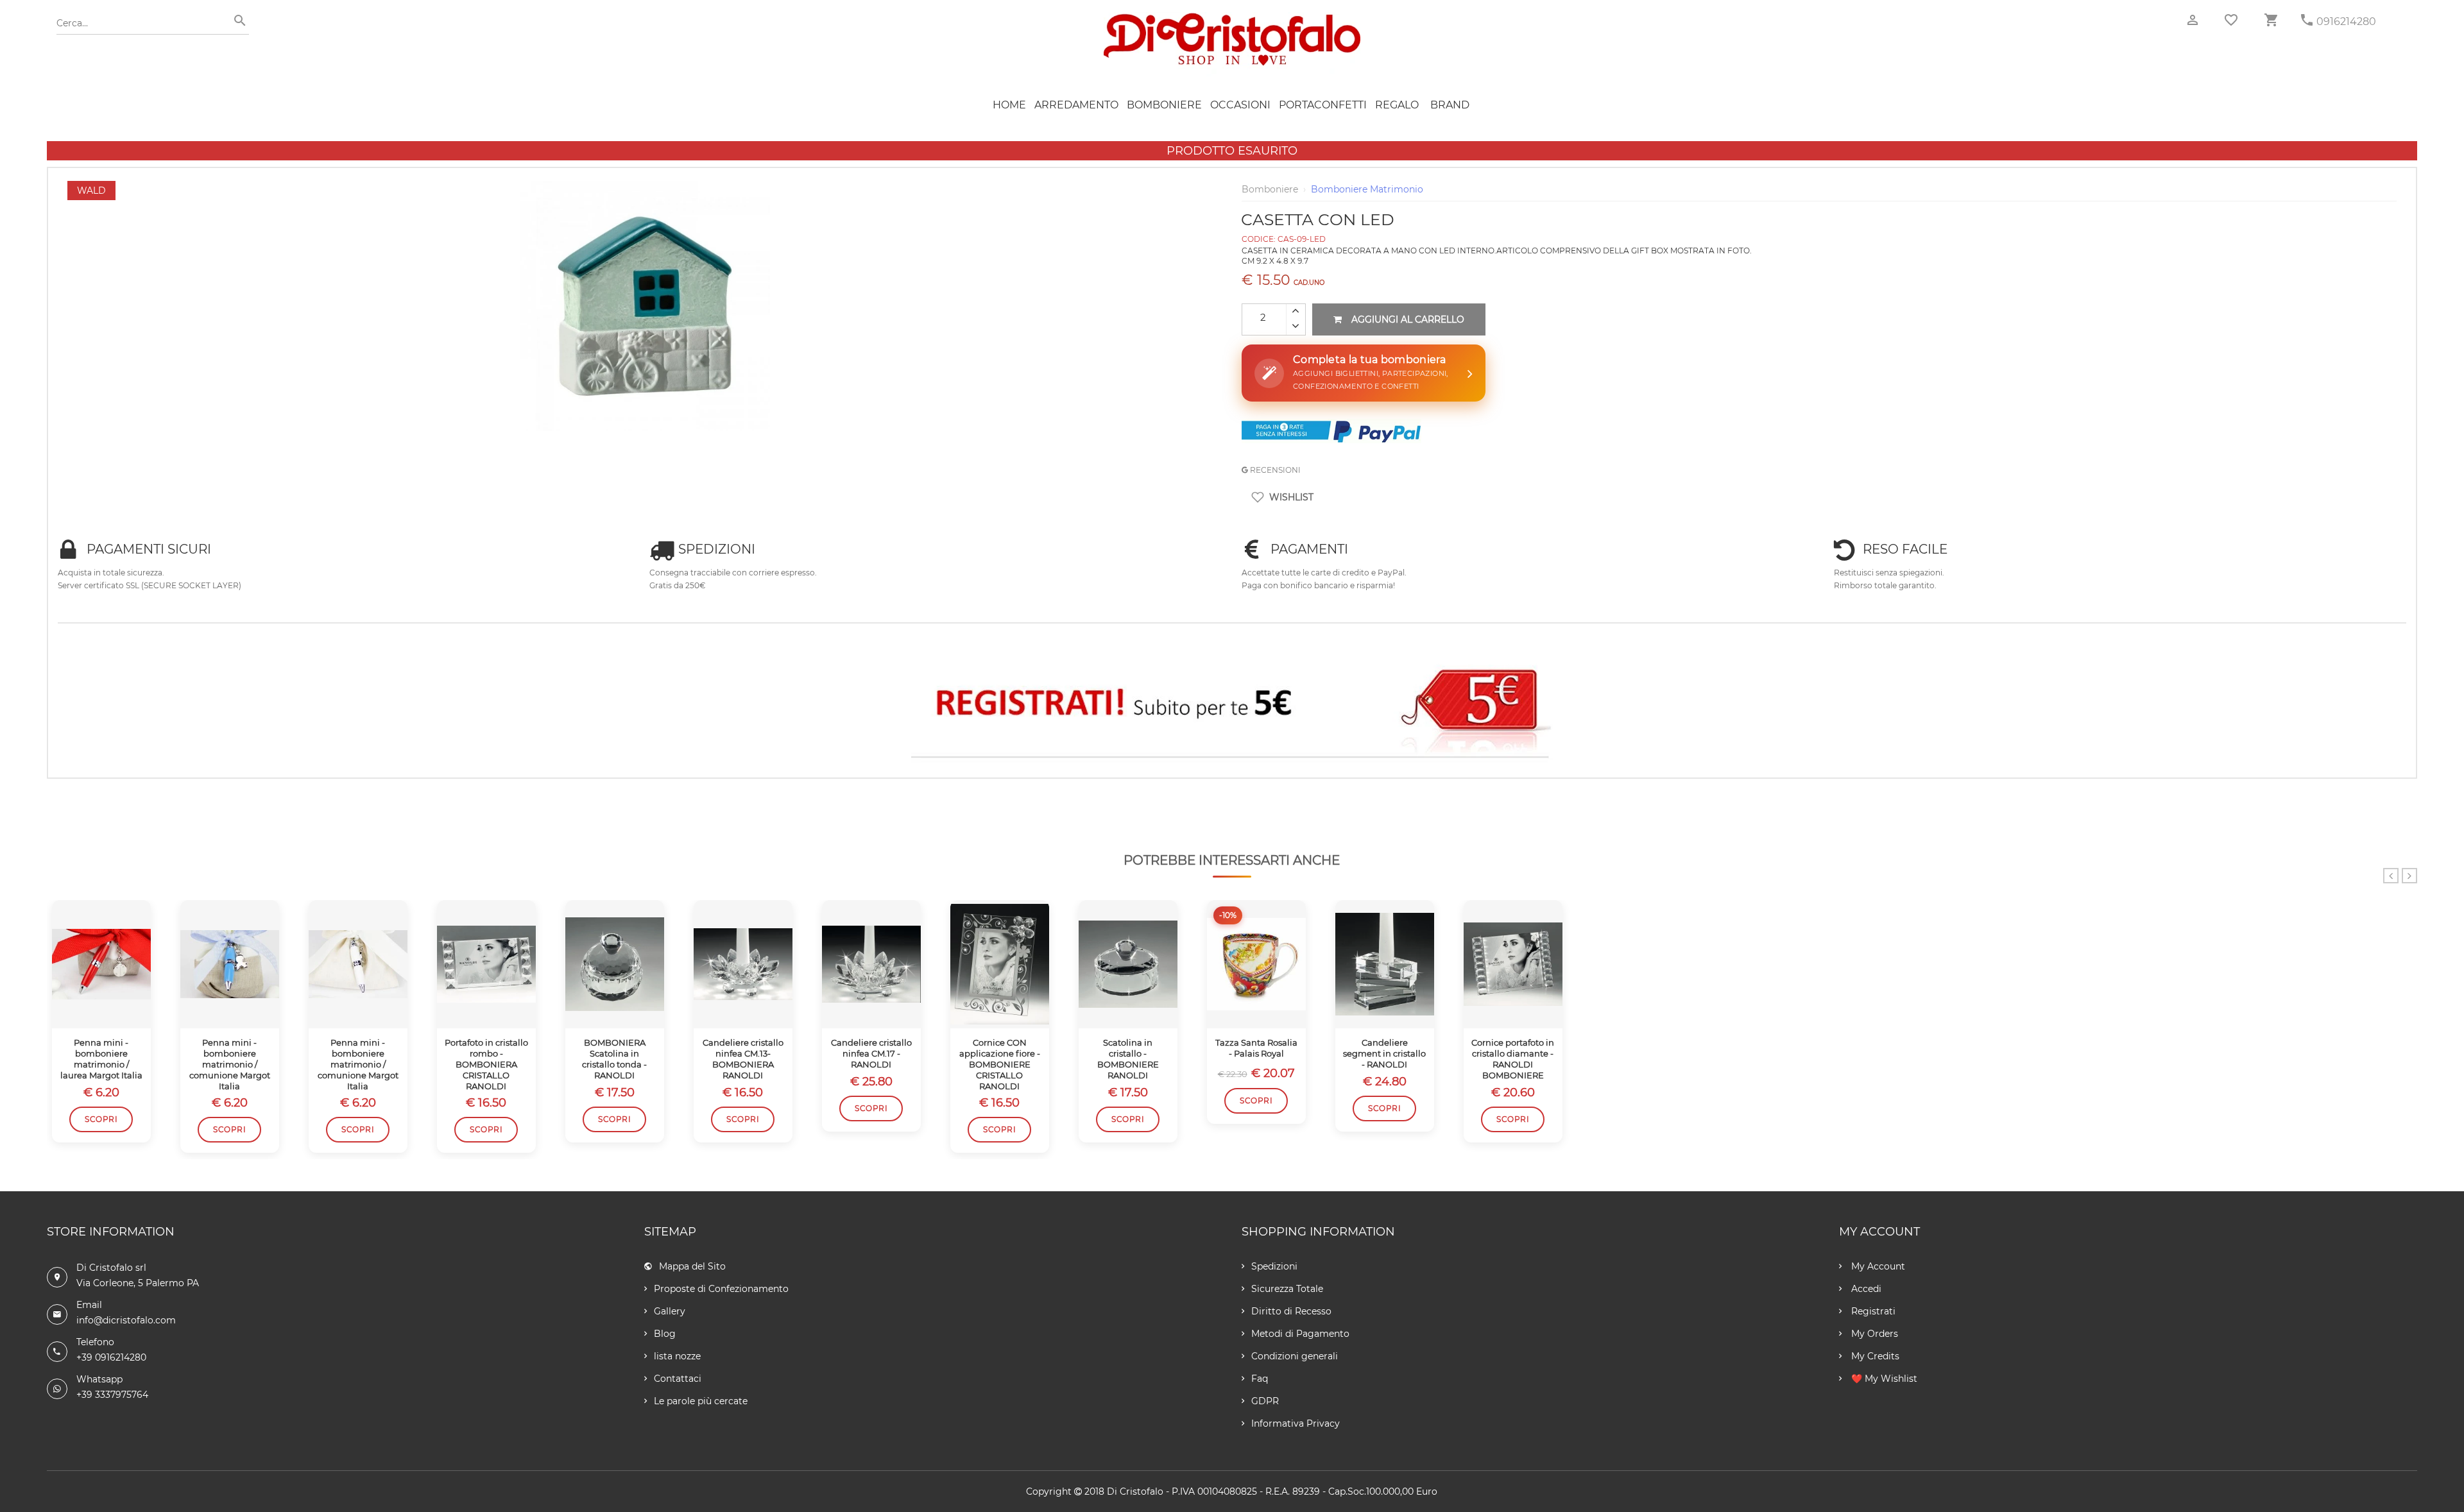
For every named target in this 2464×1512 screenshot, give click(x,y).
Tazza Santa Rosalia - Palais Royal (1256, 1048)
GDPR (1265, 1401)
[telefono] (2307, 20)
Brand (1450, 105)
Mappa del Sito (692, 1266)
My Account (1877, 1266)
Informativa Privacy (1296, 1423)
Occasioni (1240, 105)
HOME (1009, 105)
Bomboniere (1164, 105)
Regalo (1397, 105)
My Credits (1874, 1356)
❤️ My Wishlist (1883, 1379)
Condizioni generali (1295, 1356)
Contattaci (678, 1379)
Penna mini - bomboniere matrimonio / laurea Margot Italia (101, 1059)
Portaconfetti (1323, 105)
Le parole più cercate (701, 1401)
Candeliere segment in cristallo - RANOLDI (1384, 1053)
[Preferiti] (2231, 20)
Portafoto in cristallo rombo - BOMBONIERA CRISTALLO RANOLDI (486, 1064)
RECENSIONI (1274, 470)
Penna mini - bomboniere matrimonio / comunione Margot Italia (230, 1064)
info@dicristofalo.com (126, 1320)
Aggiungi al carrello (1408, 319)
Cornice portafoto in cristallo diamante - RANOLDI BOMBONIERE (1513, 1059)
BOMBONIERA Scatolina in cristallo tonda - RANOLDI (614, 1059)
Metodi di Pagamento (1300, 1334)
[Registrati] (1232, 706)
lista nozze (677, 1356)
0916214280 (2346, 21)
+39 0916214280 (111, 1357)
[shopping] (2271, 20)
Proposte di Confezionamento (721, 1289)
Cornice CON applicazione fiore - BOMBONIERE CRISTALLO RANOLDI (1000, 1064)
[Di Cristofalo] (1232, 19)
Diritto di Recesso (1291, 1311)
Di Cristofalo (1135, 1491)
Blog (665, 1334)
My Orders (1873, 1334)
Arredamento (1076, 105)
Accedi (1865, 1289)
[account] (2193, 20)
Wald (91, 191)
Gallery (670, 1311)
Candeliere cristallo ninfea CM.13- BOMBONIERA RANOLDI (743, 1059)
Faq (1260, 1379)
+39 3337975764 (112, 1395)
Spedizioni (1274, 1266)
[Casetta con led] (645, 187)
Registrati (1872, 1311)
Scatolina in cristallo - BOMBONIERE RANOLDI (1128, 1059)
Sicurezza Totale (1287, 1289)
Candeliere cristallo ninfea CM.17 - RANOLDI (871, 1053)
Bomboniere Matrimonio (1367, 189)
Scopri (101, 1119)
